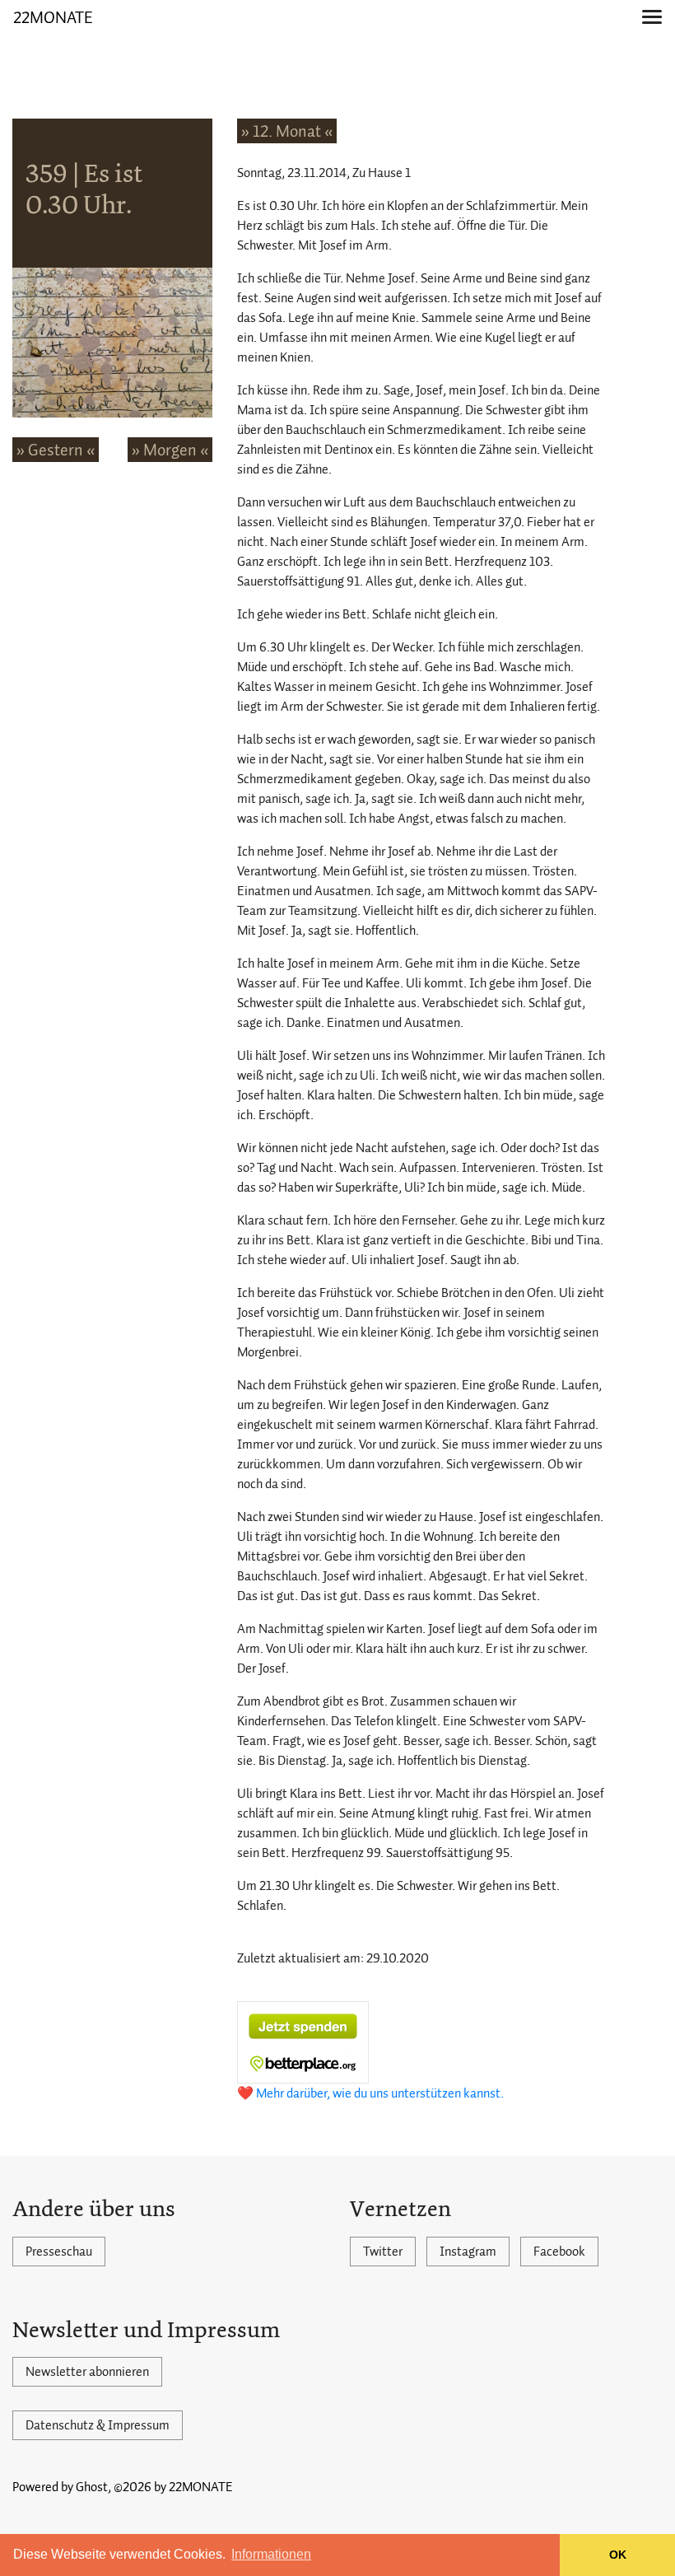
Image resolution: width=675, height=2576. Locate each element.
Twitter (383, 2252)
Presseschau (59, 2252)
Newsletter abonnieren (87, 2372)
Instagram (468, 2252)
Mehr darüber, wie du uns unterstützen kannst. (380, 2093)
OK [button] (618, 2555)
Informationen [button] (271, 2554)
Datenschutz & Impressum (98, 2425)
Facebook (559, 2252)
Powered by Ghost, (62, 2487)
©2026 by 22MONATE (173, 2487)
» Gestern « (56, 450)
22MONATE (53, 17)
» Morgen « (170, 450)
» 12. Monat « (287, 131)
